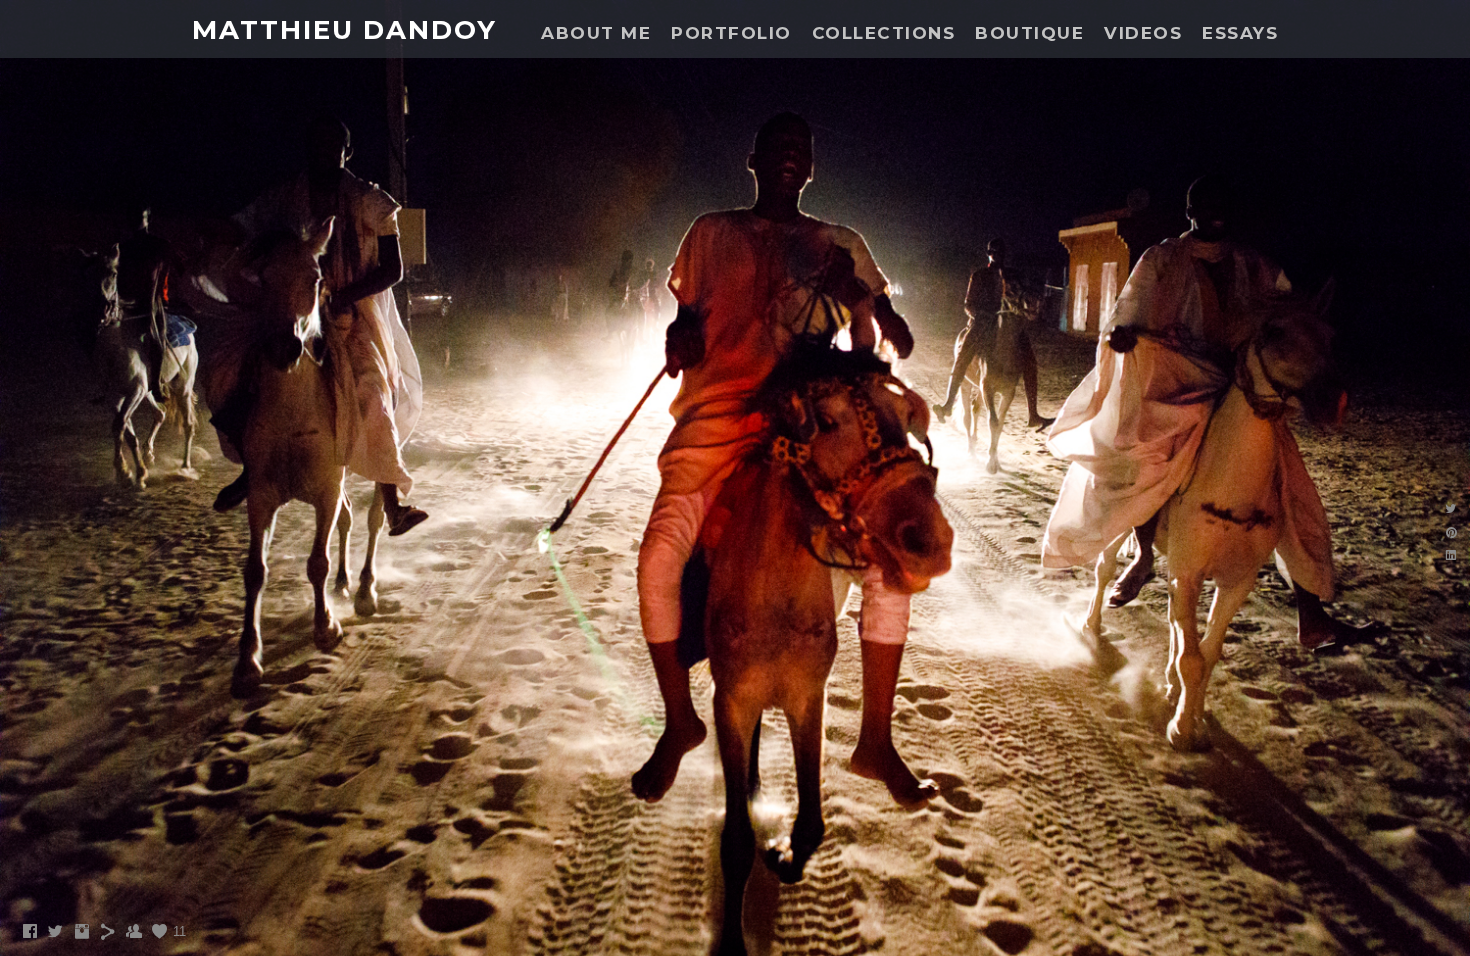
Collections (884, 33)
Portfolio (731, 33)
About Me (596, 33)
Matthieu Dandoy (344, 30)
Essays (1240, 33)
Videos (1143, 33)
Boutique (1029, 33)
